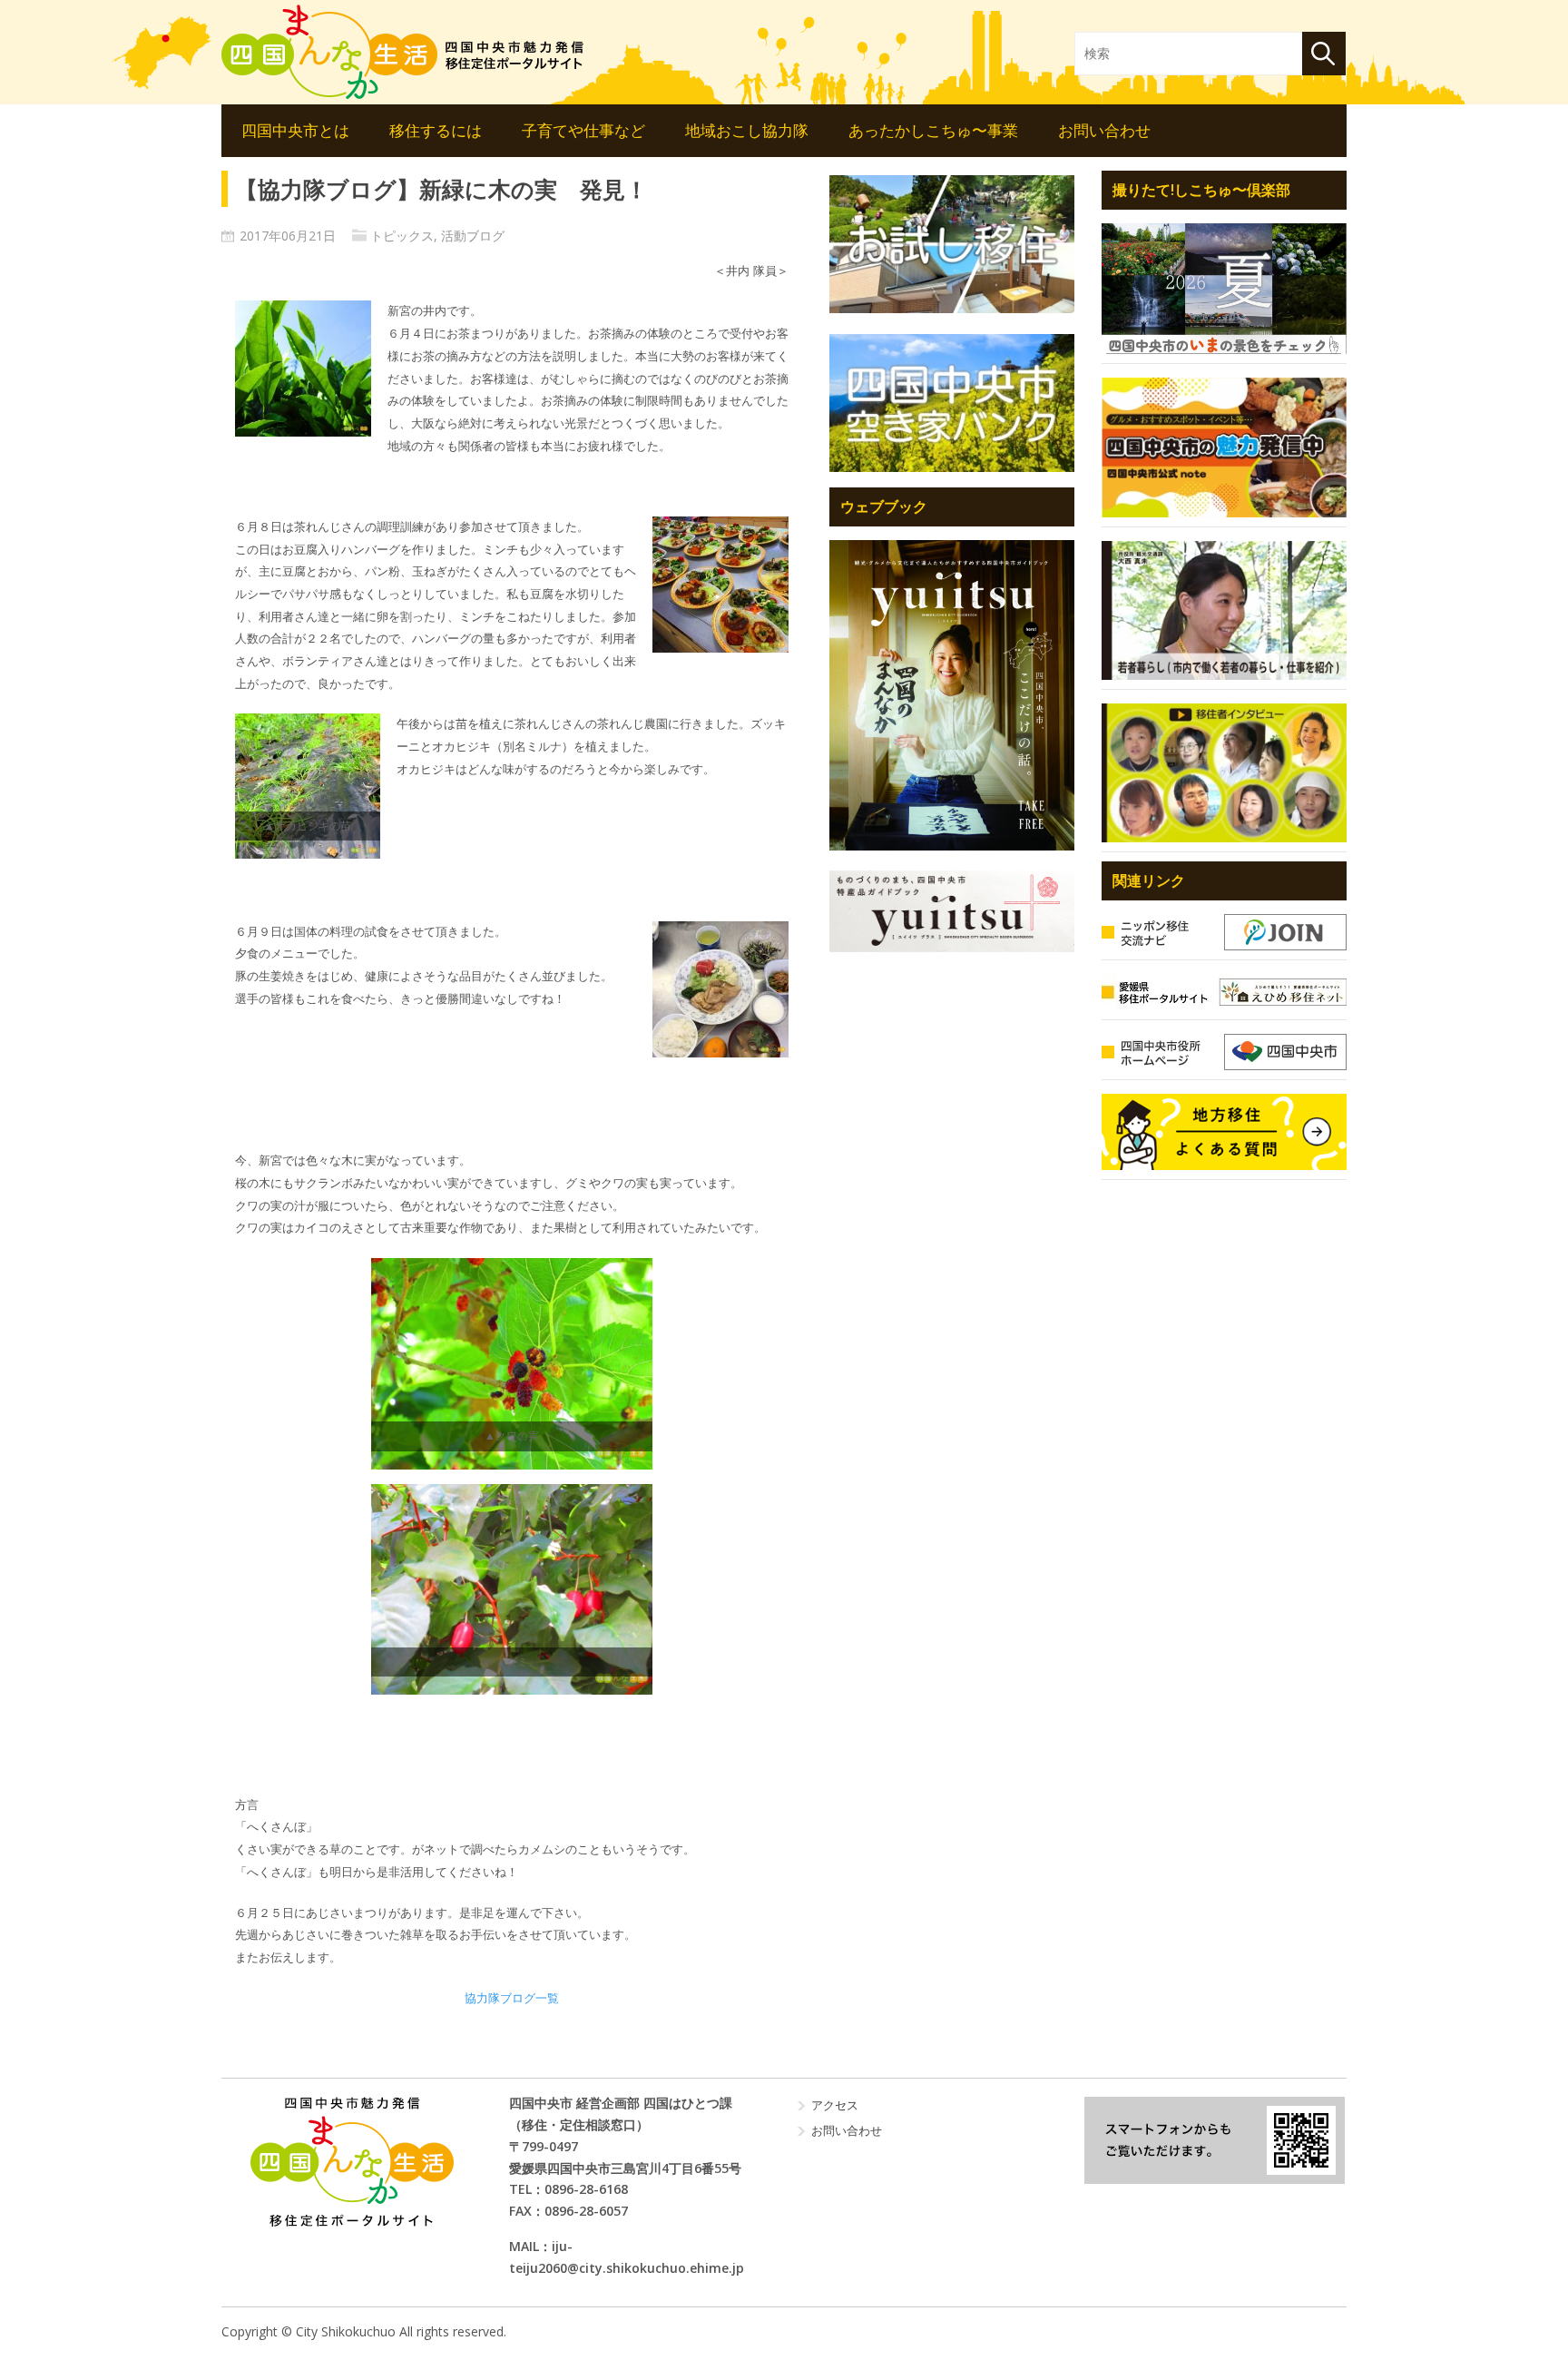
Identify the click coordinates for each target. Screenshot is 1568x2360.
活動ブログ (473, 236)
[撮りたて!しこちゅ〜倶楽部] (1224, 289)
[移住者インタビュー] (1224, 773)
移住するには (436, 130)
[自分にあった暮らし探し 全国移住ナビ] (952, 695)
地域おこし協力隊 (747, 130)
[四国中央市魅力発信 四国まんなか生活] (352, 2162)
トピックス (402, 236)
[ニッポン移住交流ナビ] (1224, 932)
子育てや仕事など (583, 130)
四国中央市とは (295, 130)
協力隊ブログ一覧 (512, 1998)
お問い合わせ (1104, 130)
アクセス (835, 2105)
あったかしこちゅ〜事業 (933, 130)
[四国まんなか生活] (403, 52)
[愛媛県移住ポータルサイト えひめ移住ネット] (1224, 992)
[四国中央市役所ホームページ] (1224, 1052)
